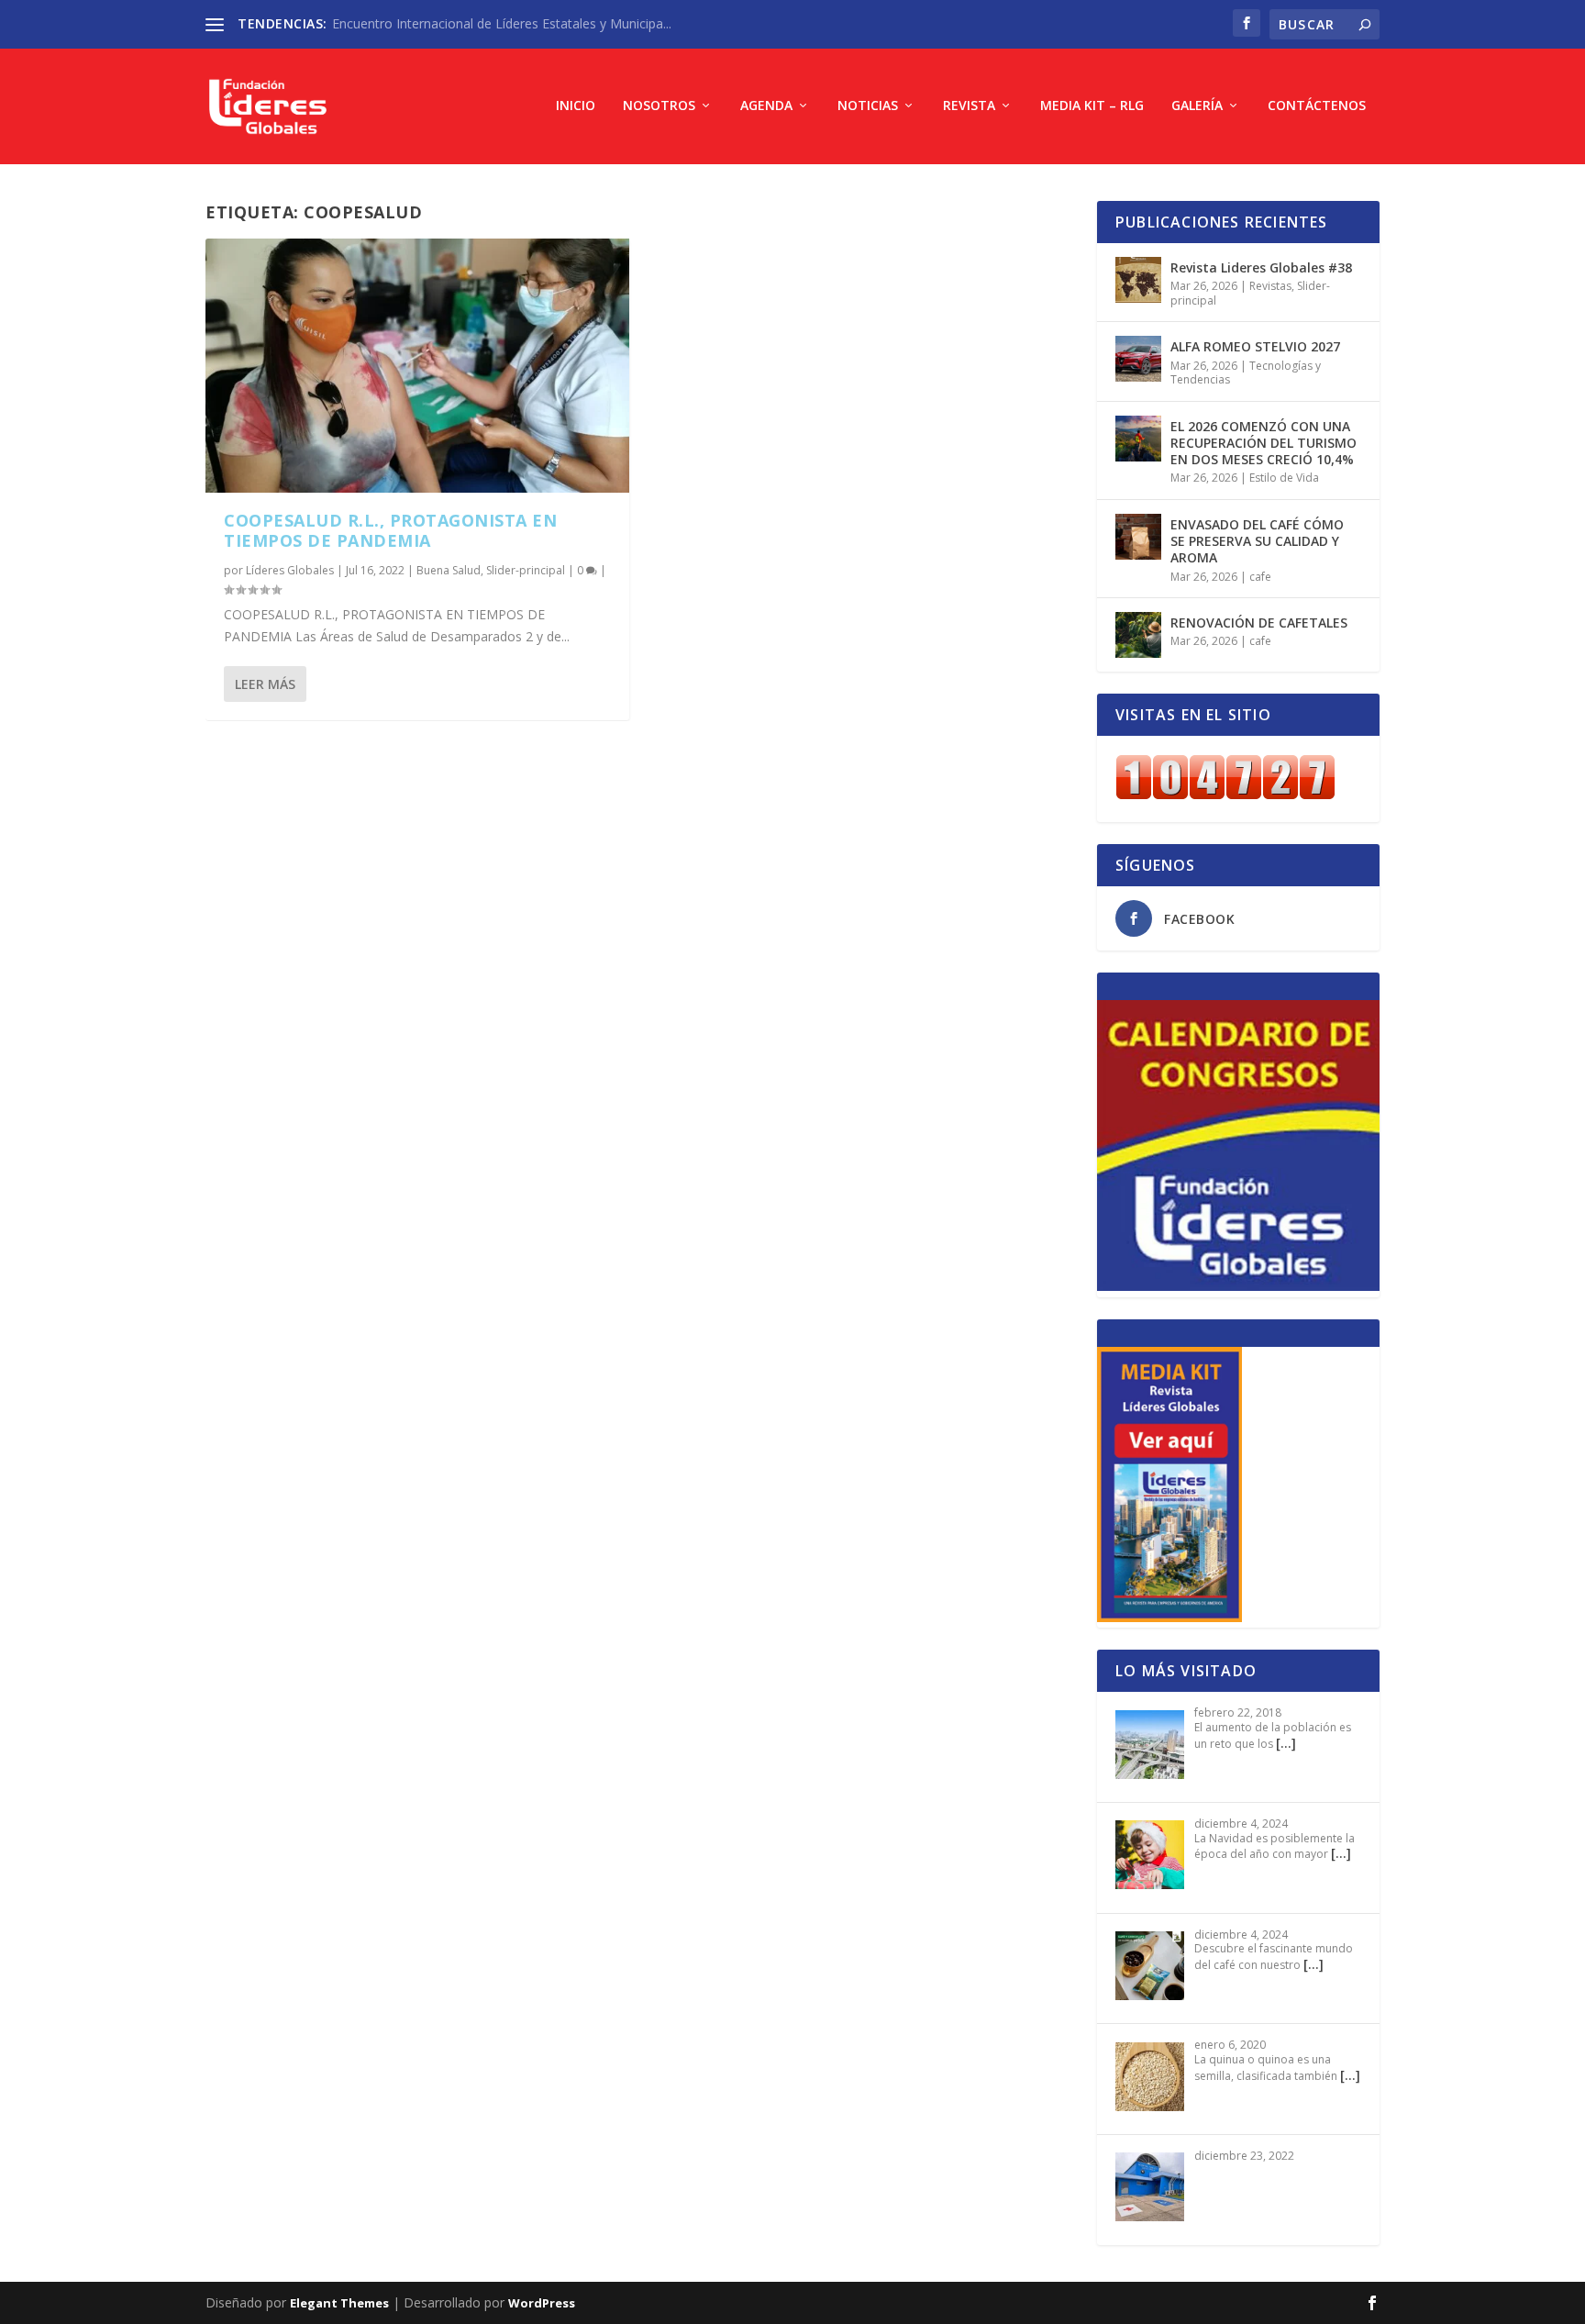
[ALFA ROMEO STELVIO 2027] (1138, 359)
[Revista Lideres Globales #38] (1138, 280)
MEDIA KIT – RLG (1092, 106)
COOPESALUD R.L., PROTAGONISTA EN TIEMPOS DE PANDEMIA (390, 530)
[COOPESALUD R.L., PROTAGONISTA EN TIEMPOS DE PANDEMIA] (417, 366)
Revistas (1270, 286)
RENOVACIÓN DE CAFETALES (1259, 623)
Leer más (265, 684)
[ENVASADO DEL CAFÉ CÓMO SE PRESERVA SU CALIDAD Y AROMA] (1138, 537)
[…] (1286, 1743)
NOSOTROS (659, 106)
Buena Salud (449, 570)
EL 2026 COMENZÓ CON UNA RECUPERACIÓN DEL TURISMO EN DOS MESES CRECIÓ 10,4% (1264, 443)
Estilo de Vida (1284, 478)
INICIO (576, 106)
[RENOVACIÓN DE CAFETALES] (1138, 635)
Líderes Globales (290, 570)
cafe (1260, 577)
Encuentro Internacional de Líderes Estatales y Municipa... (502, 23)
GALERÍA (1197, 106)
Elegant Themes (339, 2303)
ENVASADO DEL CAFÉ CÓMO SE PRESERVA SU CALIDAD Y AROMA (1257, 541)
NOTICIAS (868, 106)
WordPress (542, 2303)
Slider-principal (526, 570)
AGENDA (766, 106)
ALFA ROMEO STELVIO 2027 (1255, 346)
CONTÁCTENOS (1317, 106)
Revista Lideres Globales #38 (1261, 267)
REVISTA (969, 106)
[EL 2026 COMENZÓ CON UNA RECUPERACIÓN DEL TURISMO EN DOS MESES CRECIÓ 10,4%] (1138, 439)
